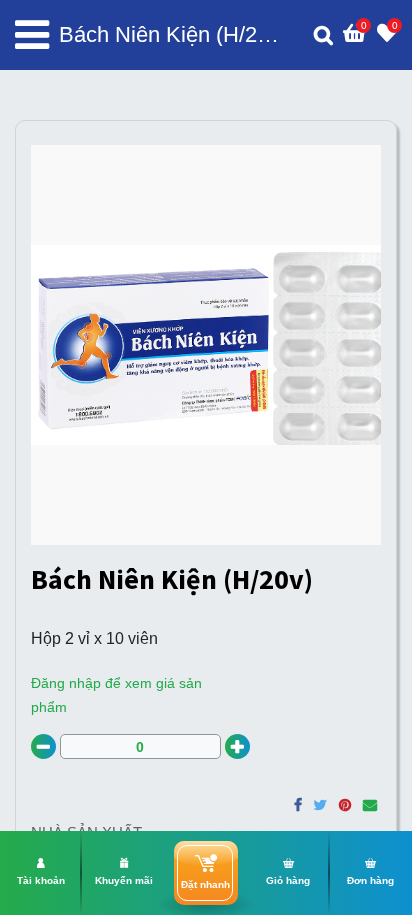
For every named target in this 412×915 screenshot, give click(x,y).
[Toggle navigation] (32, 35)
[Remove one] (43, 746)
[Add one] (237, 746)
